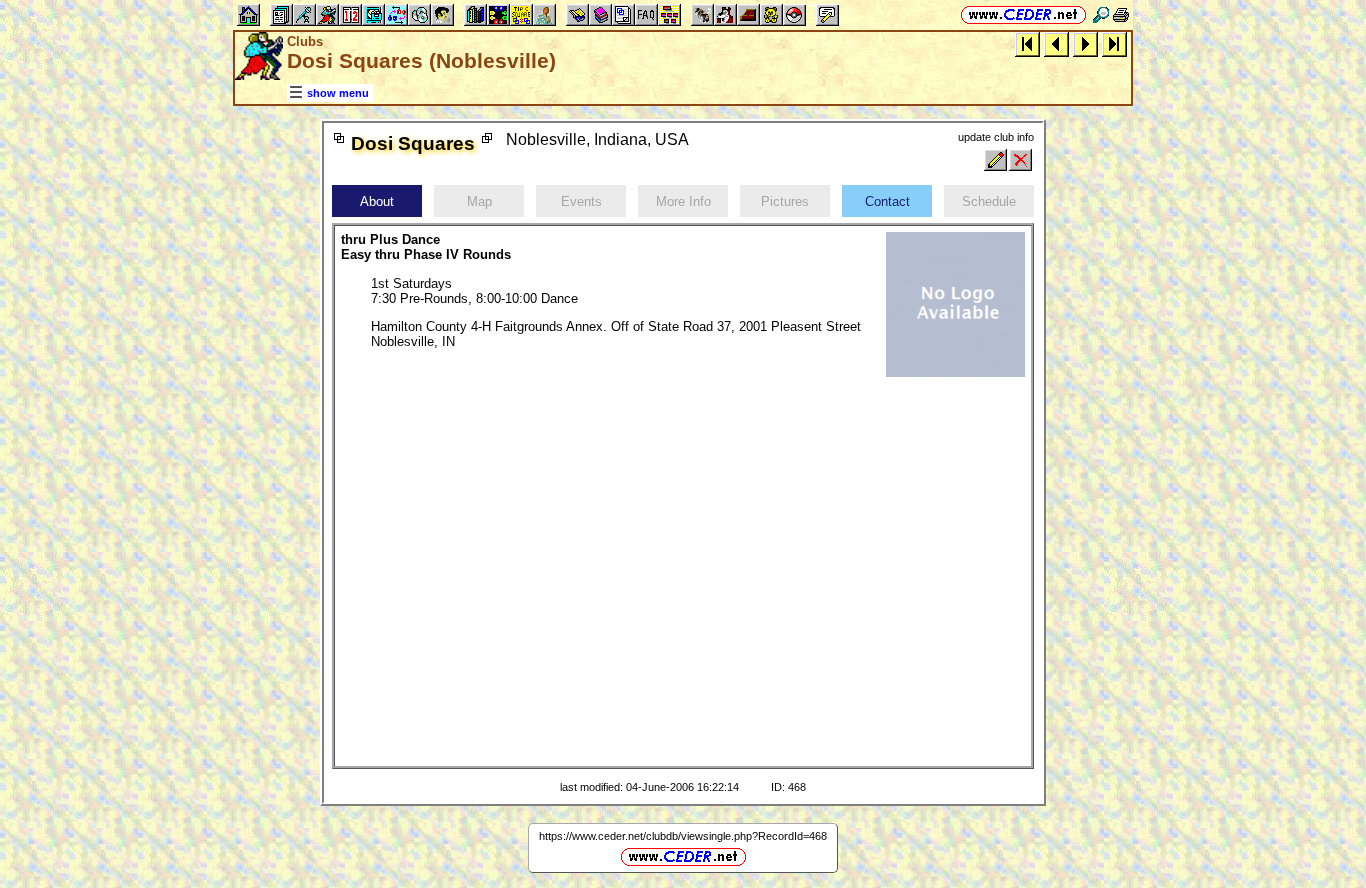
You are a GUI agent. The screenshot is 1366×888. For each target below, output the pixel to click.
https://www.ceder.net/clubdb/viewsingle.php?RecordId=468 (683, 836)
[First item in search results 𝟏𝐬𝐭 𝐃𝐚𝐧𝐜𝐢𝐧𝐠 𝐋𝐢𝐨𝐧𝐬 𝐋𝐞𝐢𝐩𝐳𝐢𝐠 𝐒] (1027, 43)
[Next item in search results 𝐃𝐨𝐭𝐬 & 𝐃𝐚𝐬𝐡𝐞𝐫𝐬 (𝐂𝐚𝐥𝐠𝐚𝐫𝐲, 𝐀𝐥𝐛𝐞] (1085, 43)
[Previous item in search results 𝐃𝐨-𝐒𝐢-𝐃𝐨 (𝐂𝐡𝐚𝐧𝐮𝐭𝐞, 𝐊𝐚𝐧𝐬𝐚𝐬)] (1056, 43)
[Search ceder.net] (1101, 14)
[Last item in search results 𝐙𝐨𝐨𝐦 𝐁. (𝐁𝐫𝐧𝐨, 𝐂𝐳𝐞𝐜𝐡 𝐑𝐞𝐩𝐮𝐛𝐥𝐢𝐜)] (1114, 43)
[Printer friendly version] (1121, 14)
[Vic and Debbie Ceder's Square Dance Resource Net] (1023, 14)
